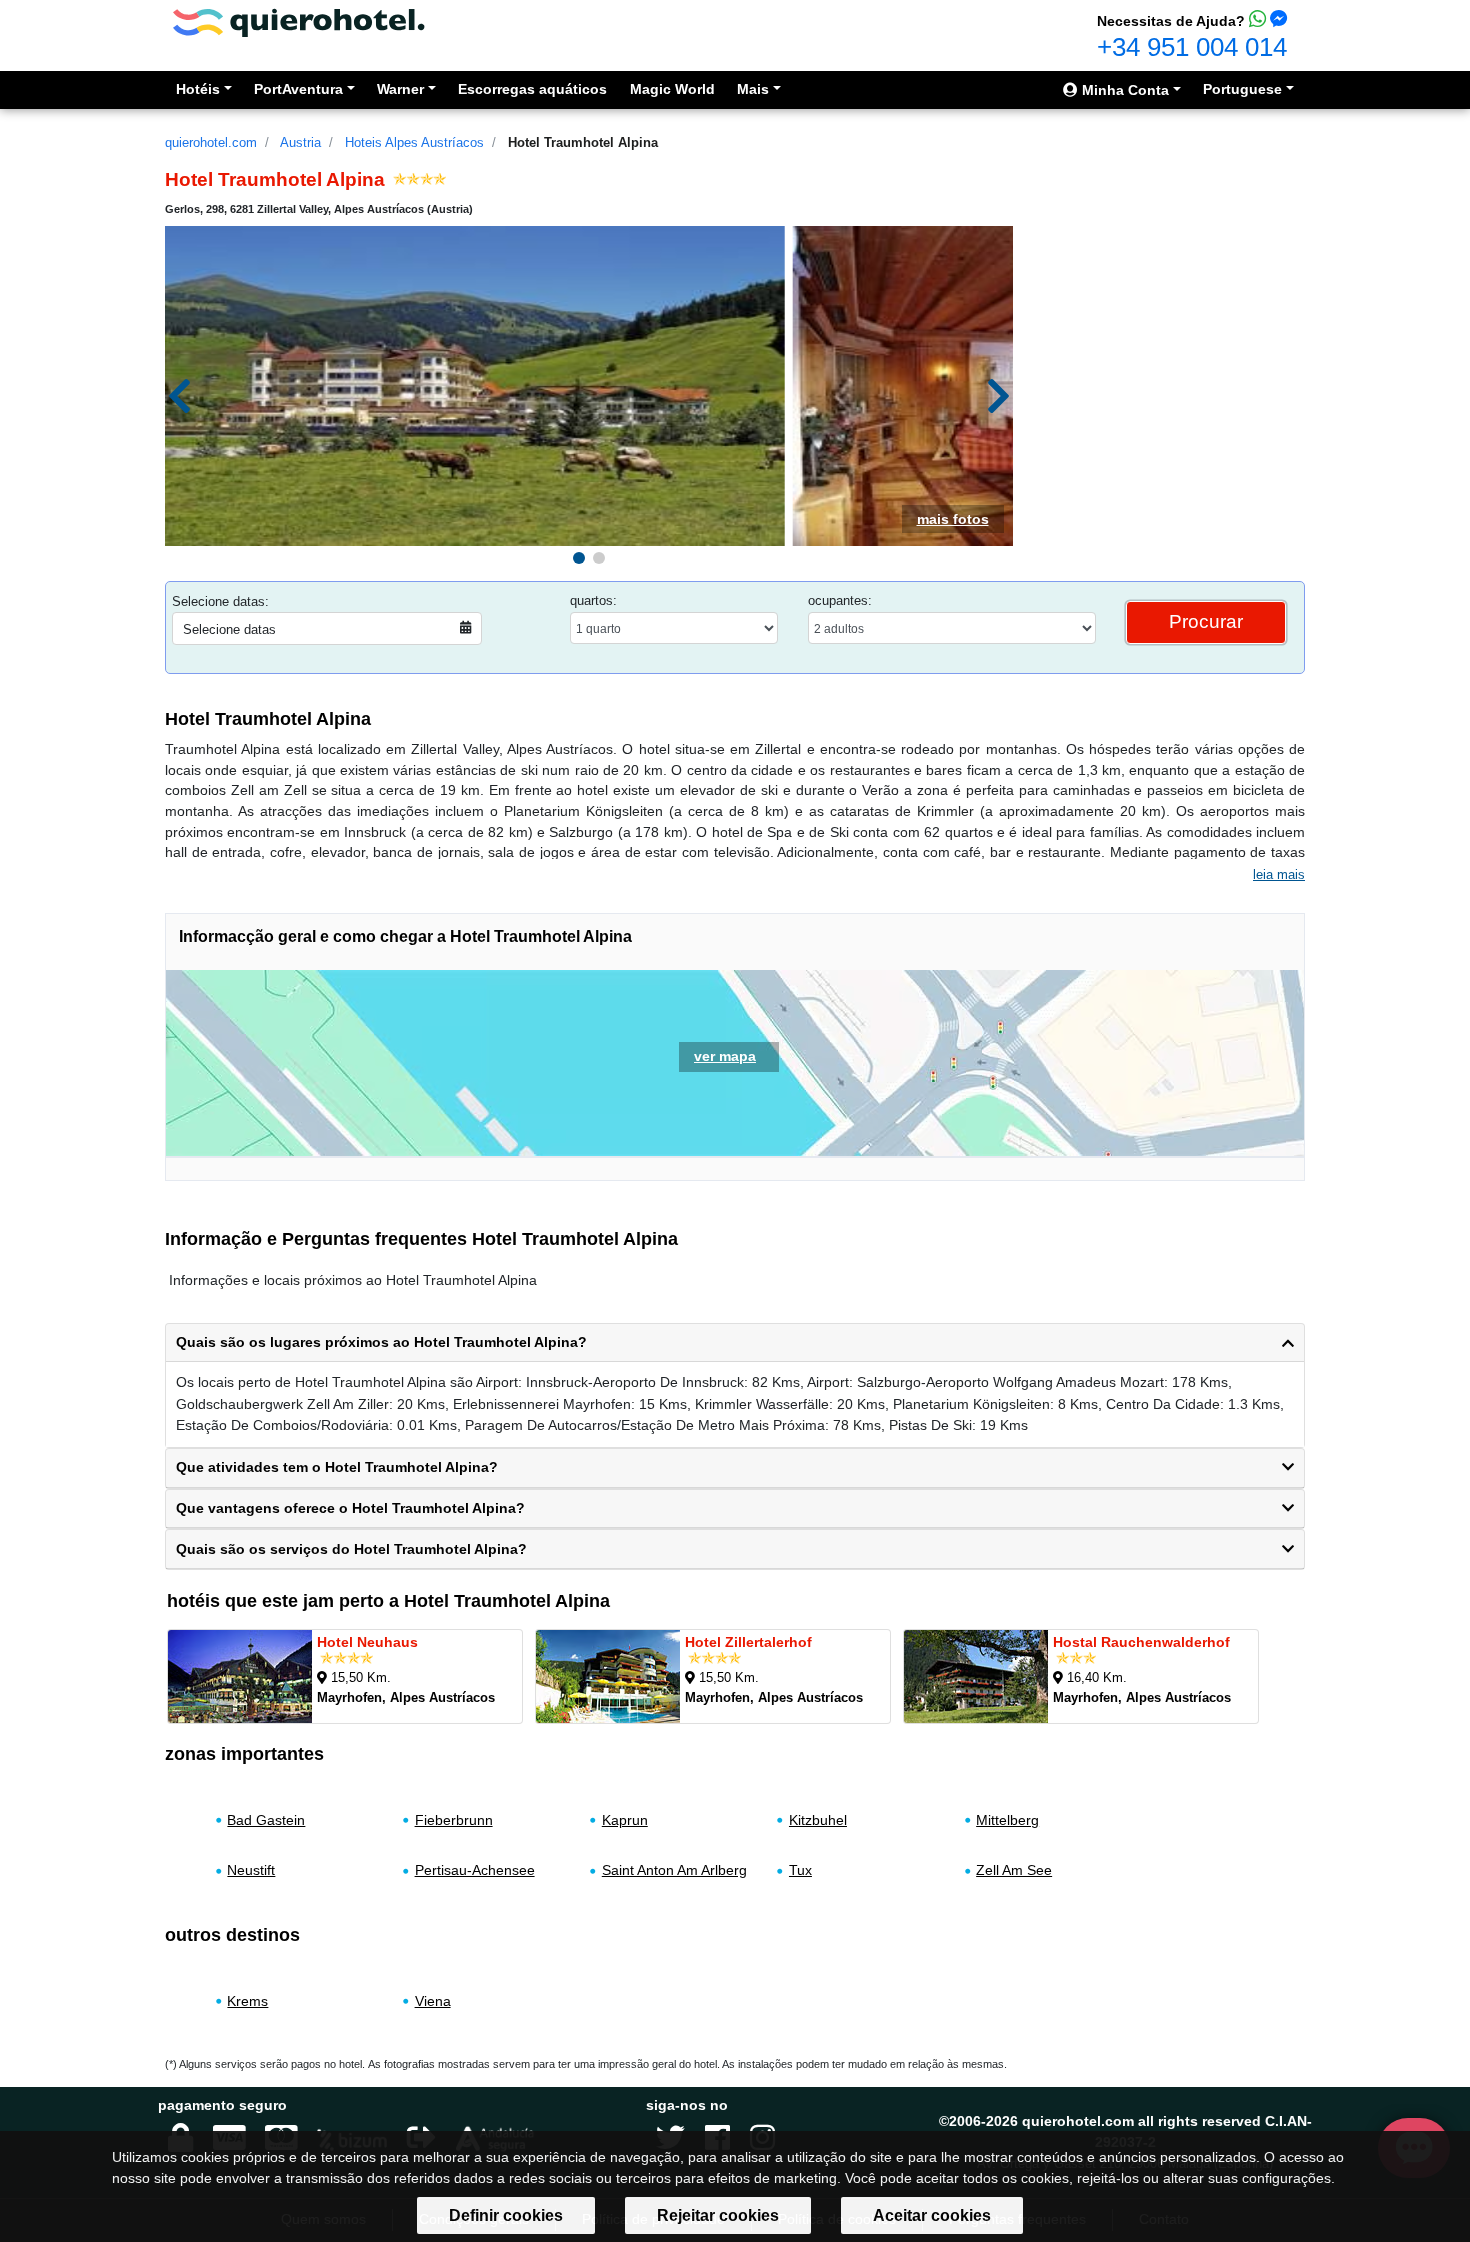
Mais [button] (753, 89)
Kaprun (625, 1820)
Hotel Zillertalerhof (748, 1641)
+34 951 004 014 (1192, 47)
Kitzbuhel (818, 1820)
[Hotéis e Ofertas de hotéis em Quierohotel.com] (299, 21)
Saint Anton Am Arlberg (674, 1870)
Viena (433, 2001)
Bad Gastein (266, 1820)
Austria (300, 142)
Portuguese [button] (1242, 89)
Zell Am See (1014, 1870)
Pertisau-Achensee (475, 1870)
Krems (247, 2001)
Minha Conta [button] (1123, 90)
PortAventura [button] (298, 89)
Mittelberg (1007, 1820)
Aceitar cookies (932, 2215)
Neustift (251, 1870)
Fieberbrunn (454, 1820)
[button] (579, 558)
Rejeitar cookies (718, 2215)
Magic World (672, 89)
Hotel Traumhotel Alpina (583, 142)
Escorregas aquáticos (532, 89)
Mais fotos (953, 519)
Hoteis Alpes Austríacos (414, 142)
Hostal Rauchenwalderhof (1141, 1641)
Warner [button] (400, 89)
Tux (800, 1870)
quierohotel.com (211, 142)
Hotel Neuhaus (367, 1641)
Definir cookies (506, 2215)
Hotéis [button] (198, 89)
